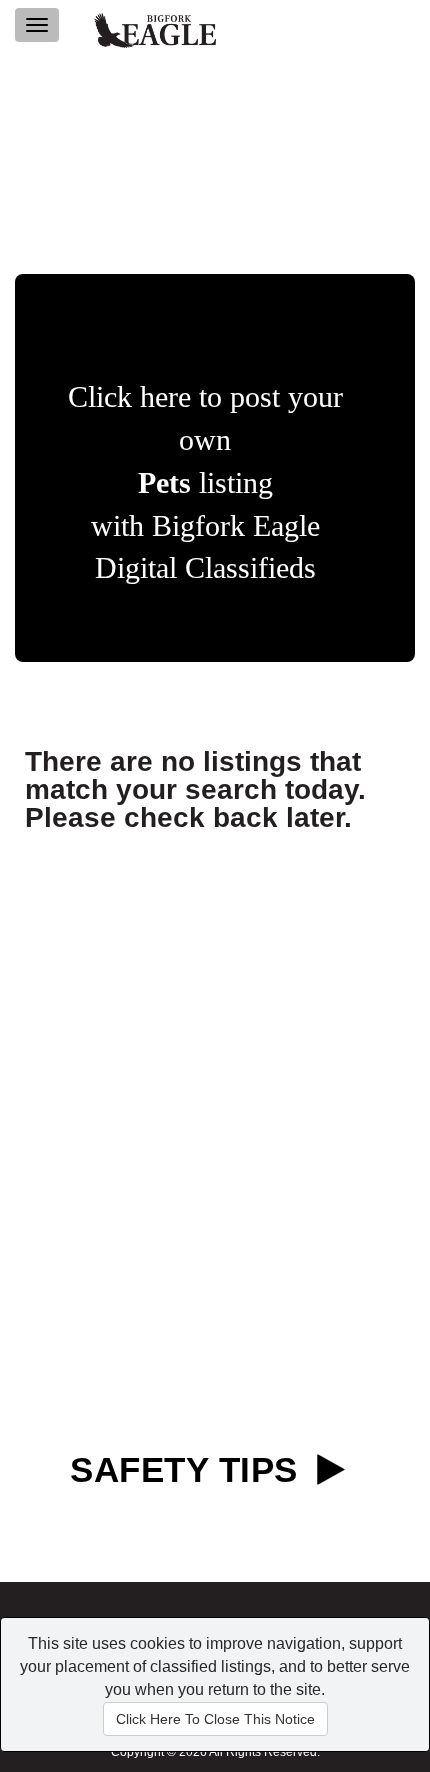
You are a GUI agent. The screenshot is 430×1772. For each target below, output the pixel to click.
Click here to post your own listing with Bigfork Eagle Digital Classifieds (205, 482)
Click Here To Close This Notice (215, 1719)
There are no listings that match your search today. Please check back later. (195, 789)
